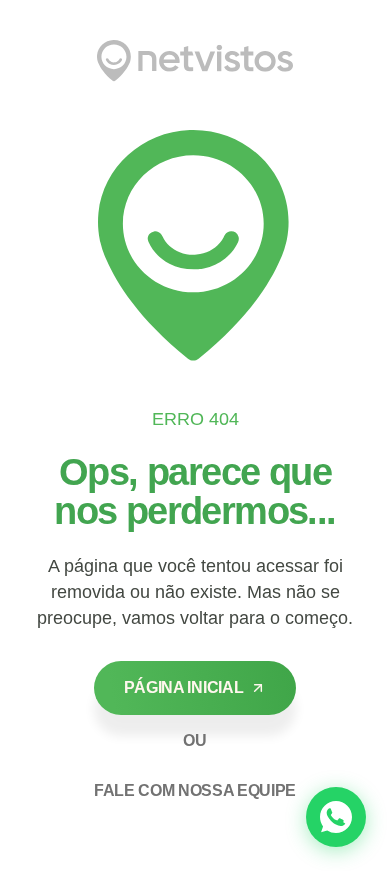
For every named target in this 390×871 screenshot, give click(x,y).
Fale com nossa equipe (195, 790)
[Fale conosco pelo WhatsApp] (336, 817)
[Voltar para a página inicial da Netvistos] (195, 61)
